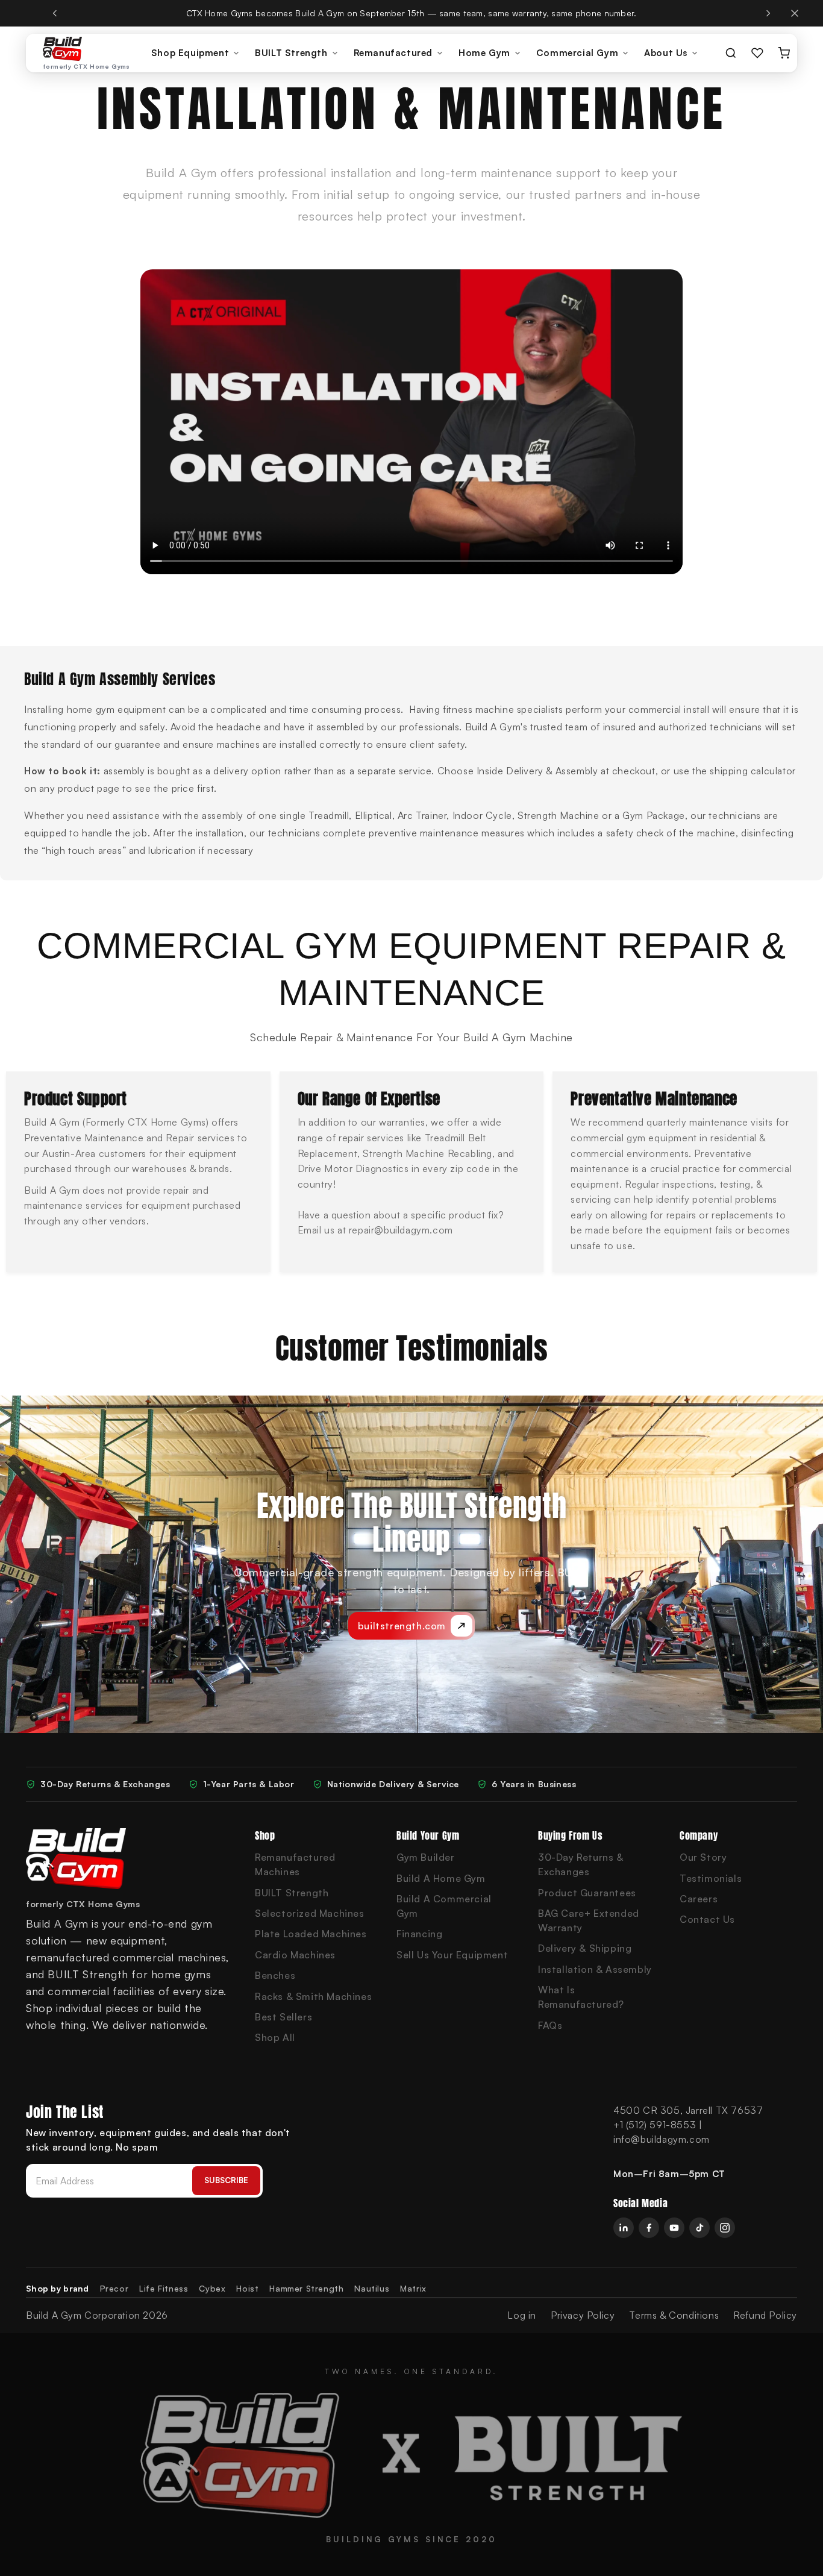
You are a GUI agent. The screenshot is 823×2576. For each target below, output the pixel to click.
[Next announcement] (768, 13)
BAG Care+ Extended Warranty (589, 1920)
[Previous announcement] (55, 13)
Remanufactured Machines (295, 1864)
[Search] (731, 53)
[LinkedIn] (624, 2228)
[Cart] (784, 53)
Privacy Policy (583, 2315)
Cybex (212, 2288)
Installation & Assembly (595, 1969)
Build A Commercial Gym (444, 1906)
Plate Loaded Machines (311, 1934)
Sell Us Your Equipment (452, 1955)
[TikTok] (699, 2228)
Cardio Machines (295, 1955)
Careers (699, 1899)
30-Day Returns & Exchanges (581, 1864)
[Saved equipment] (757, 53)
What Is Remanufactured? (581, 1997)
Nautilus (372, 2288)
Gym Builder (426, 1857)
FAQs (550, 2025)
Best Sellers (283, 2017)
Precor (114, 2288)
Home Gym (484, 53)
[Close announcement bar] (795, 13)
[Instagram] (725, 2228)
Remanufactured (393, 53)
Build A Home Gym (441, 1878)
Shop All (275, 2037)
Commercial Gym (577, 53)
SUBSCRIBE (226, 2180)
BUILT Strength (291, 53)
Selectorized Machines (310, 1913)
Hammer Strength (306, 2288)
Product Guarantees (587, 1893)
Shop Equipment (190, 53)
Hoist (247, 2288)
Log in (522, 2315)
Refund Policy (765, 2315)
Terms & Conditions (674, 2315)
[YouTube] (674, 2228)
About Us (666, 53)
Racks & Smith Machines (313, 1996)
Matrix (413, 2288)
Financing (419, 1934)
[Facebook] (649, 2228)
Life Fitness (164, 2288)
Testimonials (711, 1878)
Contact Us (707, 1919)
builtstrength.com (402, 1626)
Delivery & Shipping (585, 1948)
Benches (275, 1975)
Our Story (703, 1857)
